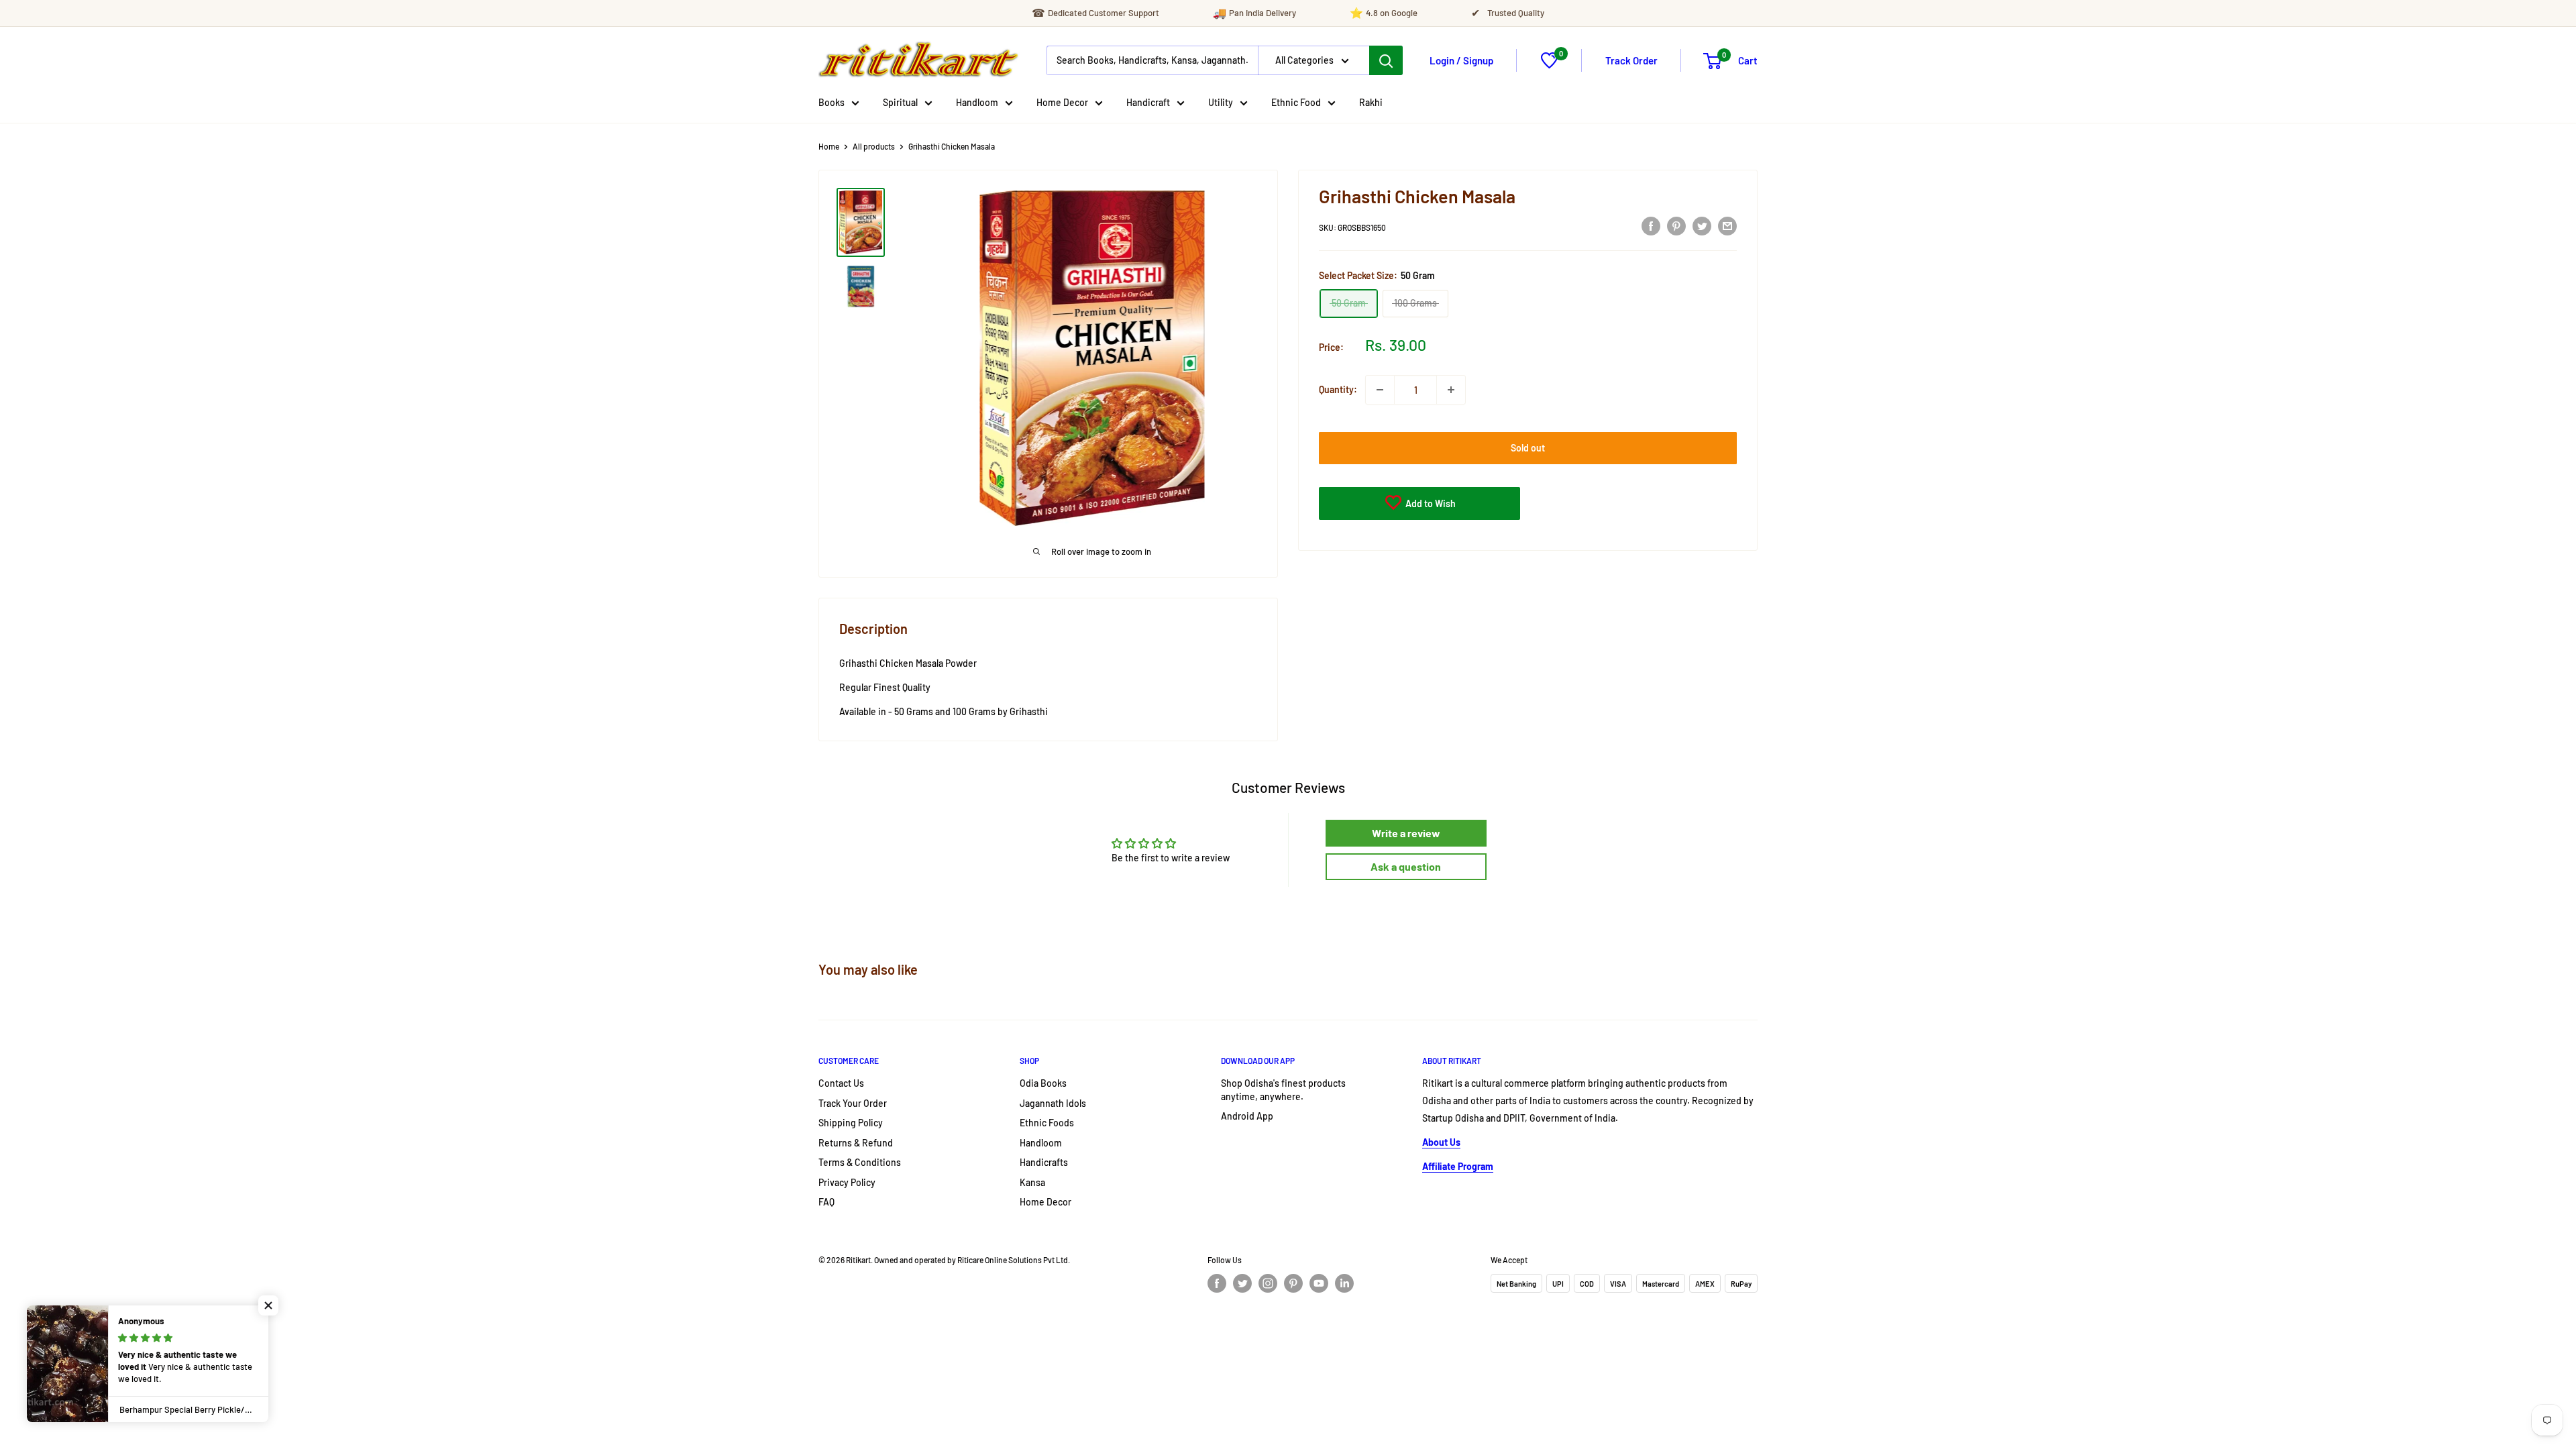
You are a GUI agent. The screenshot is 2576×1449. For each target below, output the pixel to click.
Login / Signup (1461, 60)
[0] (1549, 65)
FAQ (826, 1202)
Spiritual (900, 102)
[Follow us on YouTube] (1319, 1283)
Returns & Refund (856, 1143)
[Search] (1386, 60)
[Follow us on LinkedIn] (1344, 1283)
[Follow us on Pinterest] (1293, 1283)
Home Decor (1062, 102)
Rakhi (1371, 102)
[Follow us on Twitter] (1242, 1283)
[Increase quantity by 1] (1451, 390)
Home (829, 146)
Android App (1247, 1116)
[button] (268, 1305)
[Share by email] (1727, 225)
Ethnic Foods (1047, 1123)
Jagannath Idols (1053, 1103)
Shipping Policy (851, 1123)
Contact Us (841, 1083)
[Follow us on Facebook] (1217, 1283)
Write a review (1406, 833)
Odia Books (1043, 1083)
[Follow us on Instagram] (1268, 1283)
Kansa (1032, 1182)
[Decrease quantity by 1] (1380, 390)
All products (874, 146)
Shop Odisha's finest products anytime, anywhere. (1283, 1090)
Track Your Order (853, 1103)
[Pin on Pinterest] (1676, 225)
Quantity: (1338, 389)
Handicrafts (1044, 1162)
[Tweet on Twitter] (1702, 225)
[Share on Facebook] (1651, 225)
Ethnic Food (1296, 102)
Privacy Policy (847, 1182)
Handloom (977, 102)
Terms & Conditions (860, 1162)
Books (831, 102)
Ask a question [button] (1406, 866)
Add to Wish (1430, 503)
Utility (1221, 102)
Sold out (1528, 448)
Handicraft (1148, 102)
